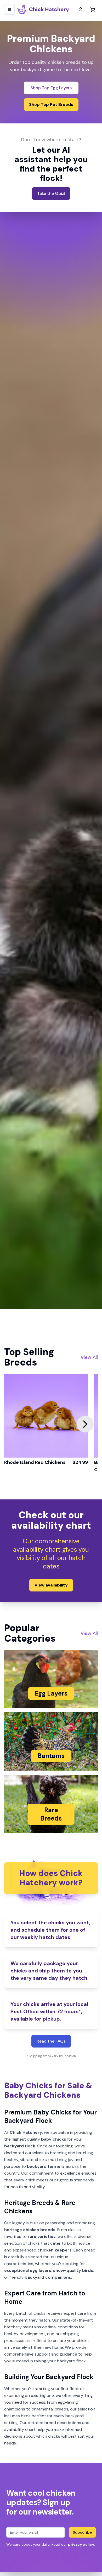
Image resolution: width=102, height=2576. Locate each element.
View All (89, 1357)
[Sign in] (81, 9)
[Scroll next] (85, 1424)
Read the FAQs (51, 2041)
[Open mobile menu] (9, 9)
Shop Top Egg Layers (51, 88)
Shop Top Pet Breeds (51, 104)
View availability (51, 1585)
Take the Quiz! (51, 193)
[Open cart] (93, 9)
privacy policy (81, 2544)
